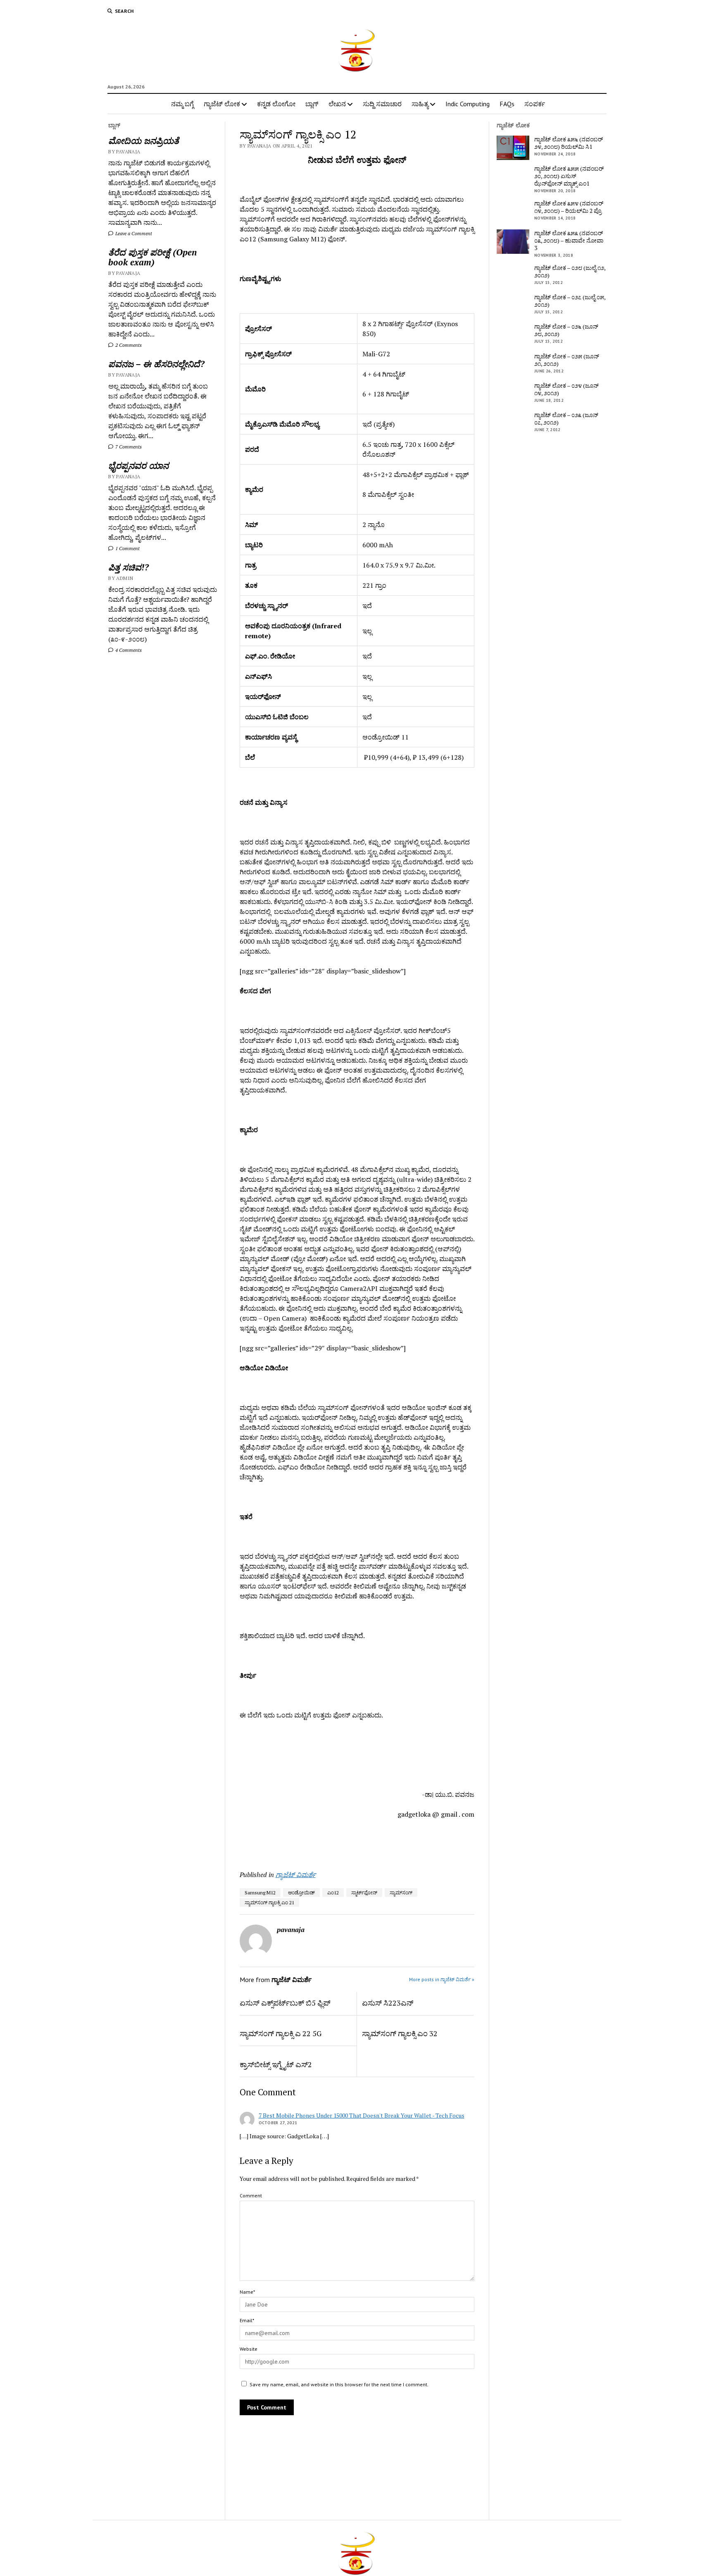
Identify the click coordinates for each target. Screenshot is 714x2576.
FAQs (507, 104)
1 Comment (127, 548)
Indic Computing (468, 104)
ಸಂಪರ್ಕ (535, 104)
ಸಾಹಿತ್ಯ (420, 104)
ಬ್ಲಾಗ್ (312, 104)
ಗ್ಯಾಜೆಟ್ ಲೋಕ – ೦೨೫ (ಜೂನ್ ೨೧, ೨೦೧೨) (567, 360)
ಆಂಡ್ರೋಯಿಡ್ (301, 1893)
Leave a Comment (133, 233)
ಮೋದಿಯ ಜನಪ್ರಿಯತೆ (144, 141)
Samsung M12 (260, 1893)
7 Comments (128, 447)
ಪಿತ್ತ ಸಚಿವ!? (129, 567)
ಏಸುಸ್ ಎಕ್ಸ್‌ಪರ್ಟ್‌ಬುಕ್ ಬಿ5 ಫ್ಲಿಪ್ (285, 2003)
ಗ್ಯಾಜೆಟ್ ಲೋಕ (222, 104)
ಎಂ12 (333, 1893)
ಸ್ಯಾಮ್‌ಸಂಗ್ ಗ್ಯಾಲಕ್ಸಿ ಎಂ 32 (400, 2033)
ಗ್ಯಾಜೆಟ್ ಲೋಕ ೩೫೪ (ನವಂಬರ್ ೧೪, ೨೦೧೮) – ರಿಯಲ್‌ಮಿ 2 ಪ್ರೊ (569, 207)
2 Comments (128, 345)
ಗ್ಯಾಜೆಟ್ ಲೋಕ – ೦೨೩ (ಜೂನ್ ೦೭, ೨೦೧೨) (566, 419)
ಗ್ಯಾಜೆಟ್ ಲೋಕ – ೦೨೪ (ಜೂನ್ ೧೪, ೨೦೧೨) (566, 389)
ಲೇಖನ (337, 104)
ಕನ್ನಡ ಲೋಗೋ (276, 104)
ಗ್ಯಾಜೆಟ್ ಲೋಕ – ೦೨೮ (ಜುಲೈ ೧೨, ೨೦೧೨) (570, 272)
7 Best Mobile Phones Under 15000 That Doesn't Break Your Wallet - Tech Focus (362, 2115)
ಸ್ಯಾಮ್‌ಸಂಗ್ (401, 1893)
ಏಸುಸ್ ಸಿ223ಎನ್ (388, 2003)
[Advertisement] (288, 1841)
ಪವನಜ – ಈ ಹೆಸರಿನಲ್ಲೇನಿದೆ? (156, 364)
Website (249, 2349)
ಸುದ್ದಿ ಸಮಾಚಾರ (382, 104)
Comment (251, 2196)
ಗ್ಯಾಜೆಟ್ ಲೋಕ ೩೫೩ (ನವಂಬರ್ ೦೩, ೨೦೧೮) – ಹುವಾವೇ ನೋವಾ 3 (569, 241)
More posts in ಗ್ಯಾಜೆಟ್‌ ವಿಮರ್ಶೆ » (442, 1979)
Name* (247, 2292)
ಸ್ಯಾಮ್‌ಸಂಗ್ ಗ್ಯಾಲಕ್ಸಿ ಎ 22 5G (281, 2033)
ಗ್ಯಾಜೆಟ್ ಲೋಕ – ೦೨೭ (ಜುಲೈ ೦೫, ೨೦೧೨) (570, 301)
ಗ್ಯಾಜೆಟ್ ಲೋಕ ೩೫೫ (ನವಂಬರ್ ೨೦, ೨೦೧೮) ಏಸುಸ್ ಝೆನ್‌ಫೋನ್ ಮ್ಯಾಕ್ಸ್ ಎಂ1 (569, 176)
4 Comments (128, 650)
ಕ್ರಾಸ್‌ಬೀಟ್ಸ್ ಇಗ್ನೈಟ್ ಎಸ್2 (276, 2064)
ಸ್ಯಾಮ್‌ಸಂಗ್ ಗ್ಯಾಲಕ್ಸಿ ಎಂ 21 (269, 1902)
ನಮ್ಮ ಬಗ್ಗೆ (182, 104)
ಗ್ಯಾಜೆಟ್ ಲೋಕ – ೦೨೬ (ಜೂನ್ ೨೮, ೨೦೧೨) (566, 330)
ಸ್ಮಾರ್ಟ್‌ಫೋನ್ (364, 1893)
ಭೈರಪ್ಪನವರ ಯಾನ (138, 465)
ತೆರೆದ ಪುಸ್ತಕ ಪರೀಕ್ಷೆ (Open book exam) (152, 257)
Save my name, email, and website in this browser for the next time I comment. (339, 2384)
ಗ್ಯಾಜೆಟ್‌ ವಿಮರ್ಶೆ (296, 1875)
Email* (247, 2320)
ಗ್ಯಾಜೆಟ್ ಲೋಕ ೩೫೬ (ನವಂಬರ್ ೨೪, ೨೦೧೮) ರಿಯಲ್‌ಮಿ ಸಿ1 (569, 143)
